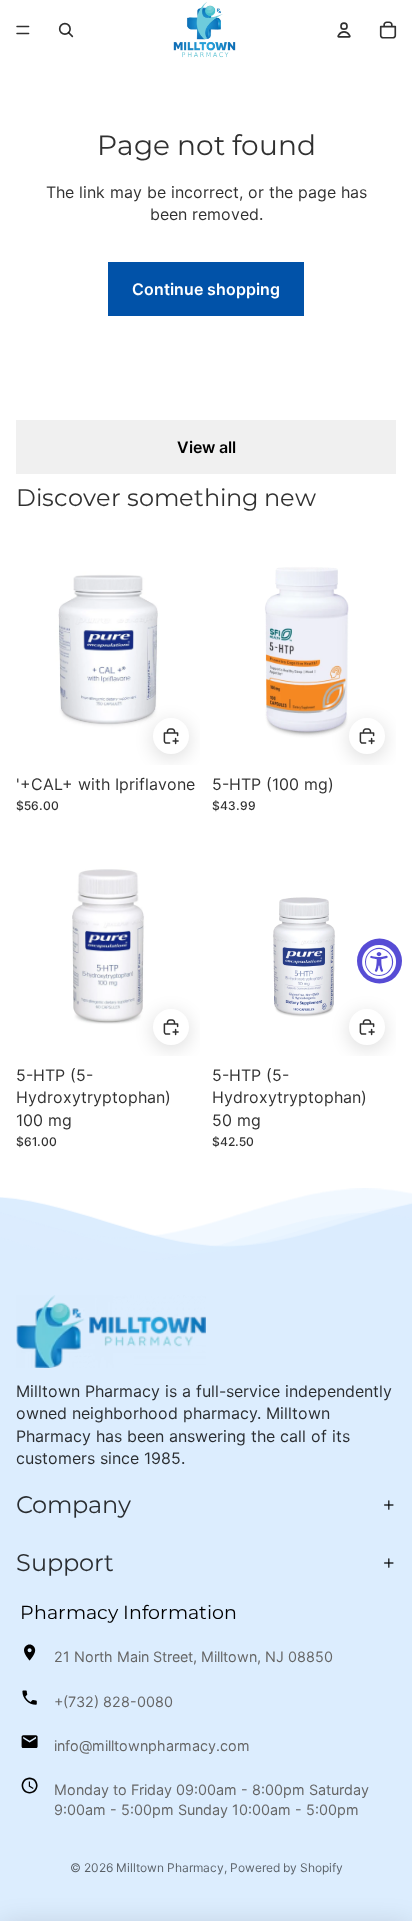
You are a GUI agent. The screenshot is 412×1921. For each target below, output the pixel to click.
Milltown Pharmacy (170, 1867)
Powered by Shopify (286, 1867)
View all (206, 447)
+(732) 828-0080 (113, 1701)
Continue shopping (206, 289)
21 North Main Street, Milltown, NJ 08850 (193, 1656)
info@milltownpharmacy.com (152, 1745)
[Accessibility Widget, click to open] (379, 960)
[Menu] (23, 30)
